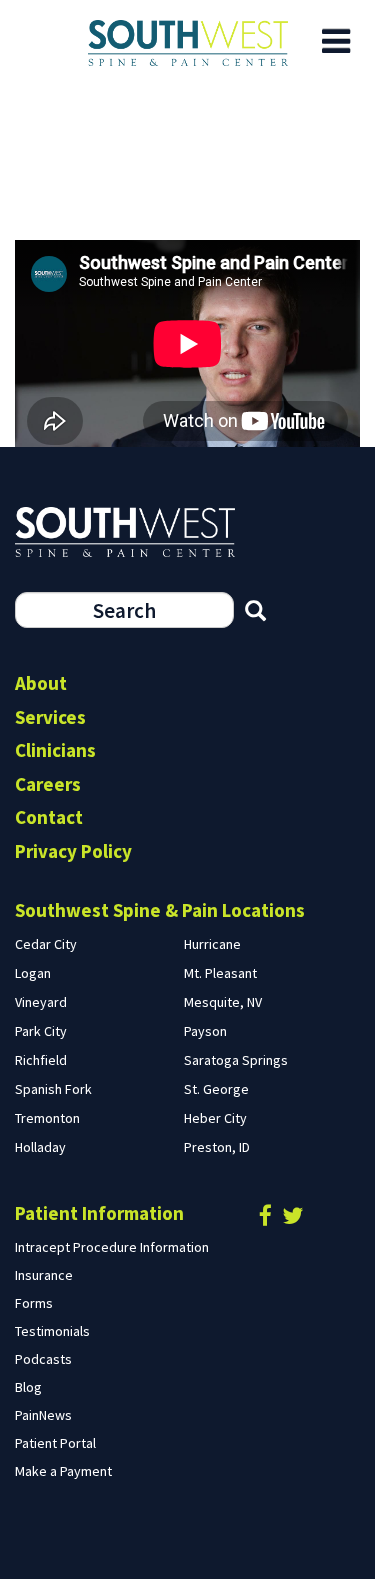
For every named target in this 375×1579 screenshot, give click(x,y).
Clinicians (55, 750)
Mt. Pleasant (220, 973)
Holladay (40, 1147)
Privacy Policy (73, 851)
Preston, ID (217, 1147)
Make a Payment (63, 1471)
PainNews (43, 1415)
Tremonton (47, 1118)
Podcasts (43, 1359)
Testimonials (52, 1331)
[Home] (187, 43)
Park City (41, 1031)
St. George (216, 1089)
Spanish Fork (53, 1089)
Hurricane (212, 944)
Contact (49, 817)
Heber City (215, 1118)
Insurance (44, 1275)
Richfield (41, 1060)
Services (50, 717)
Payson (205, 1031)
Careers (48, 784)
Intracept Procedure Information (112, 1247)
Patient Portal (55, 1443)
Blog (28, 1387)
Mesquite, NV (223, 1002)
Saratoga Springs (236, 1060)
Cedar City (46, 944)
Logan (33, 973)
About (41, 683)
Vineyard (41, 1002)
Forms (34, 1303)
